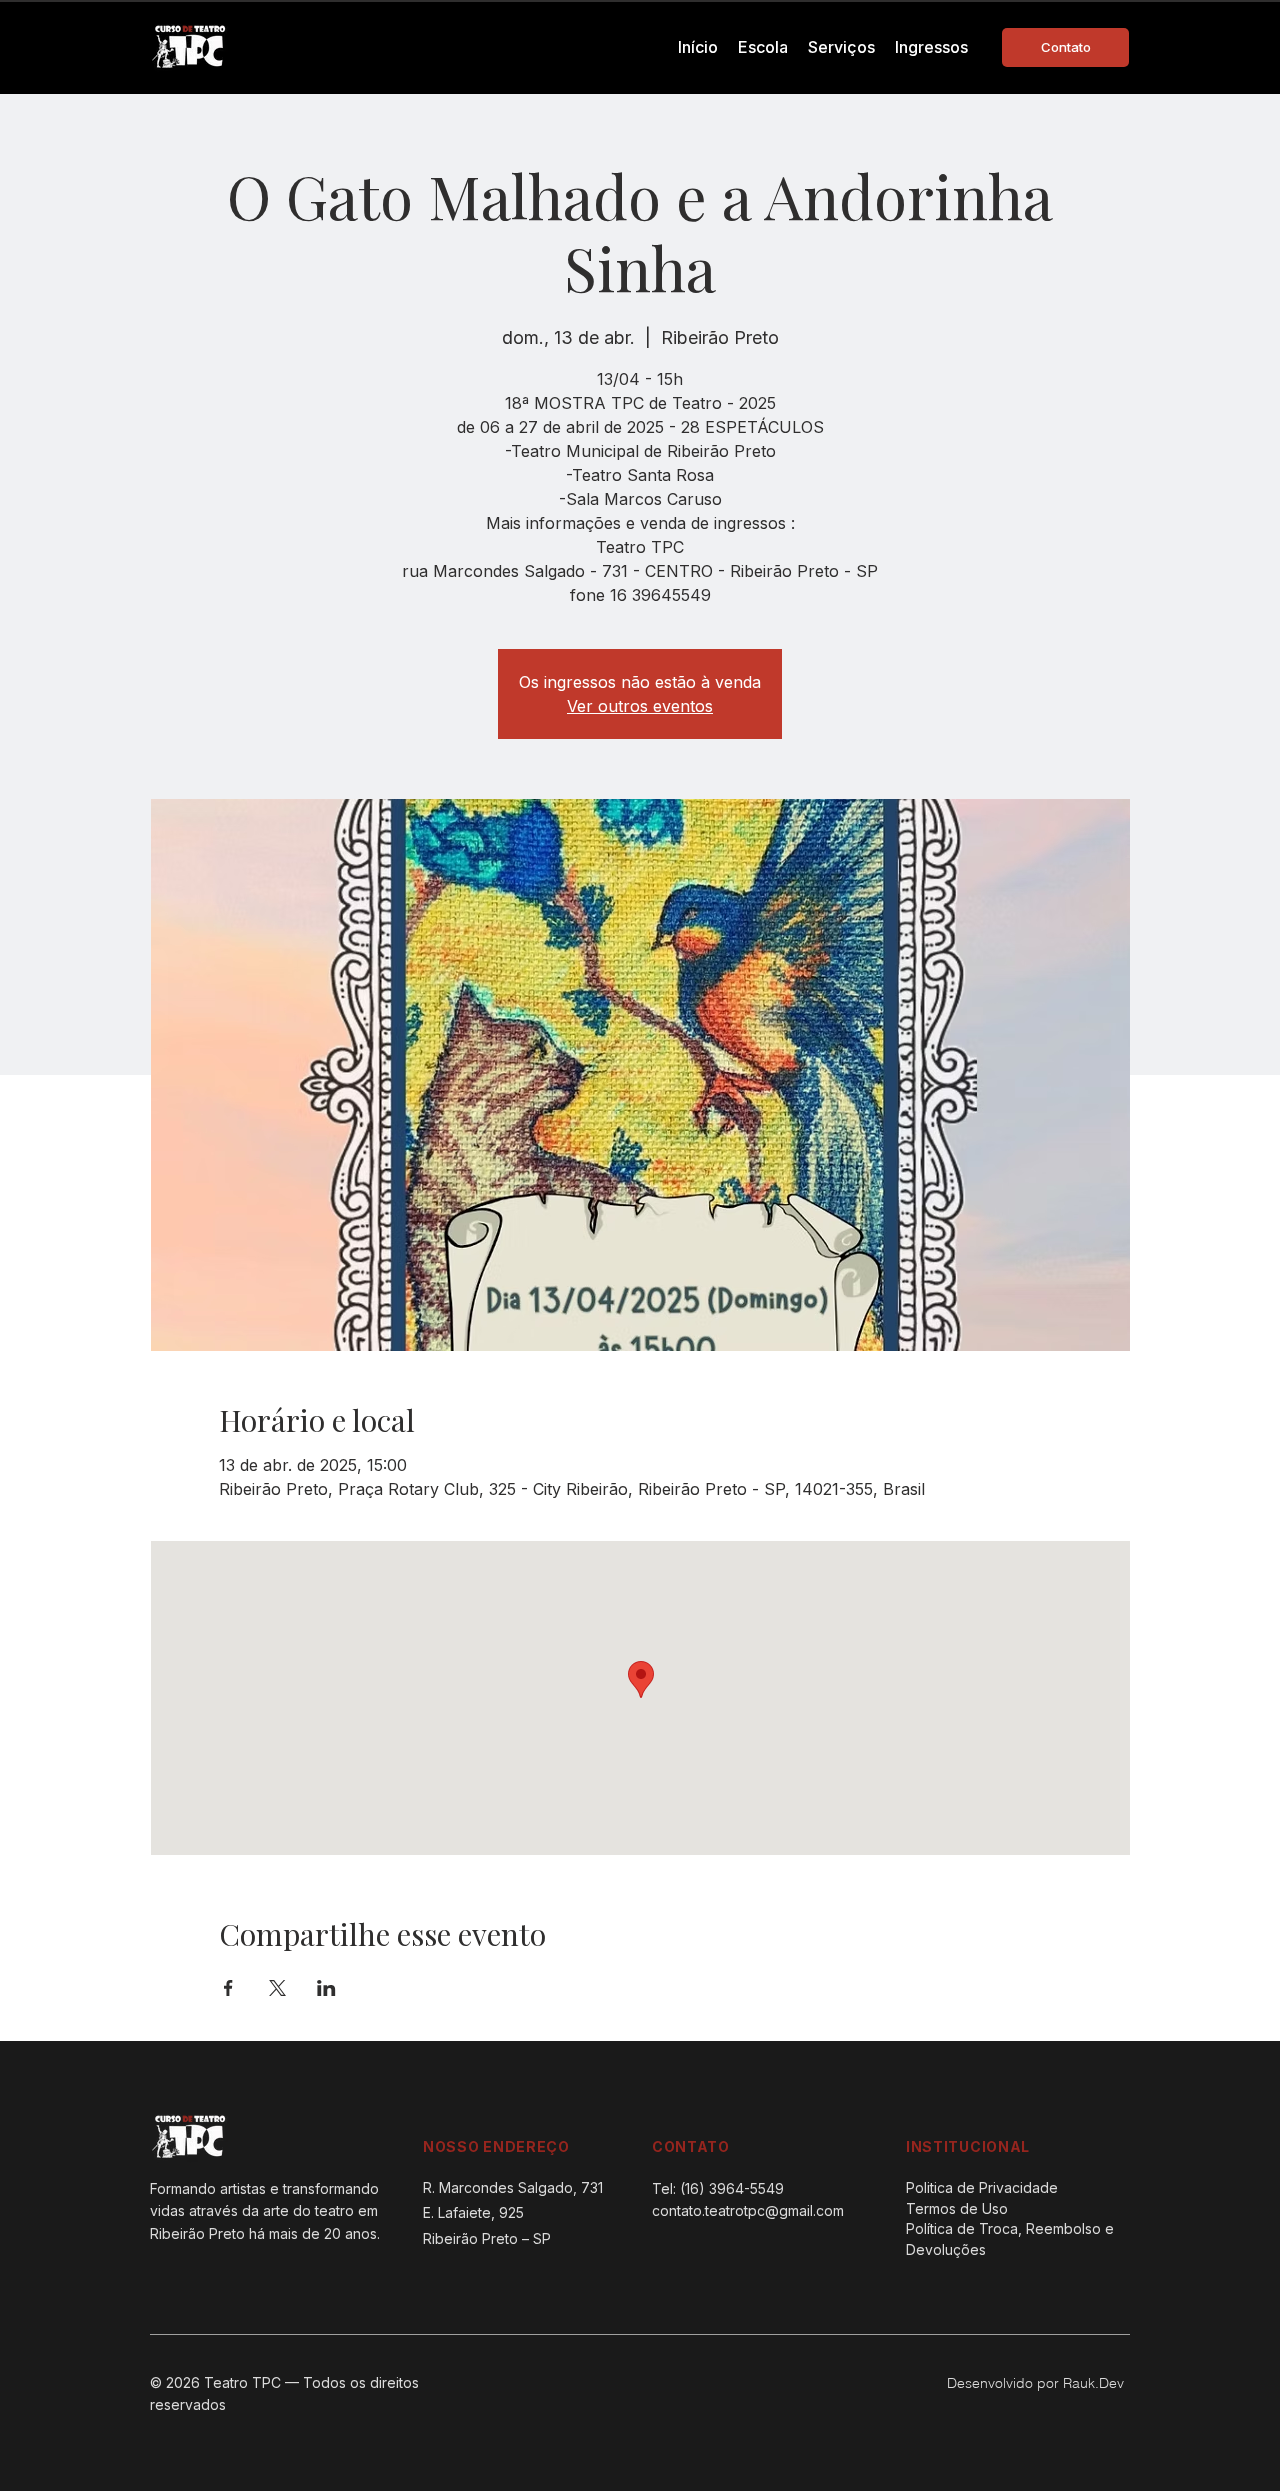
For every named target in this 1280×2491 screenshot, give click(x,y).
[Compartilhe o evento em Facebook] (228, 1988)
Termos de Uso (957, 2208)
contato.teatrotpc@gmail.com (748, 2210)
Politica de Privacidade (982, 2187)
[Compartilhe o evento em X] (277, 1988)
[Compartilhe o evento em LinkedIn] (326, 1988)
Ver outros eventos (640, 706)
